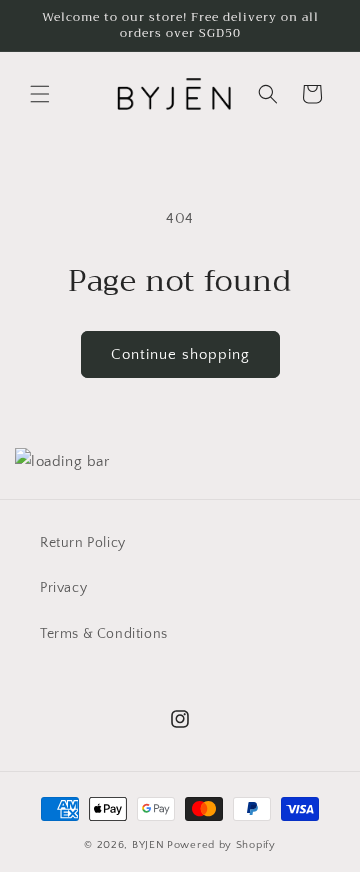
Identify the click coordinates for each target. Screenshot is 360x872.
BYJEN (148, 845)
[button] (40, 94)
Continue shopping (180, 354)
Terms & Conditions (104, 634)
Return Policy (83, 543)
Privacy (63, 588)
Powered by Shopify (221, 845)
